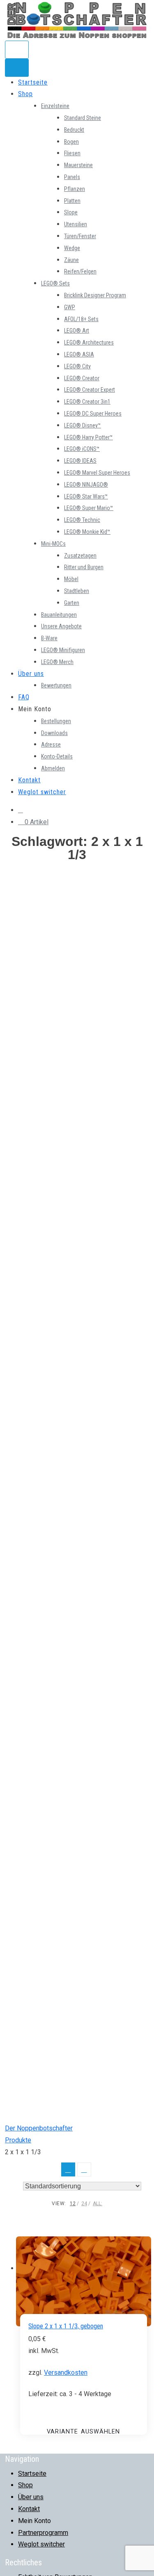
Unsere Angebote (61, 626)
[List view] (84, 2169)
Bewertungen (56, 685)
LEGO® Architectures (89, 342)
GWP (70, 307)
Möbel (71, 579)
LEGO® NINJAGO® (86, 485)
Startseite (33, 82)
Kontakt (29, 780)
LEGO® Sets (55, 283)
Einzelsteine (55, 106)
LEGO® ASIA (79, 354)
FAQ (24, 697)
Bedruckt (74, 130)
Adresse (51, 745)
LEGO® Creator (82, 378)
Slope (71, 212)
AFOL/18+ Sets (81, 319)
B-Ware (49, 638)
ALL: (98, 2204)
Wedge (72, 248)
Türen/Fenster (80, 236)
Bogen (71, 142)
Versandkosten (66, 2373)
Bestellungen (56, 721)
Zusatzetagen (80, 556)
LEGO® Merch (57, 662)
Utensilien (76, 224)
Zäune (71, 260)
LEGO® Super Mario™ (89, 508)
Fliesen (72, 153)
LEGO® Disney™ (83, 425)
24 (84, 2204)
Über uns (31, 674)
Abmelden (53, 768)
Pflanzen (75, 189)
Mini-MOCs (53, 544)
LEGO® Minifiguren (63, 650)
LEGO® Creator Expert (90, 390)
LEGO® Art (77, 331)
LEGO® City (77, 366)
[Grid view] (68, 2169)
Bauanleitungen (59, 615)
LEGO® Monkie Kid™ (87, 532)
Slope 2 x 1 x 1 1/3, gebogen (66, 2326)
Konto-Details (57, 756)
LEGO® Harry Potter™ (88, 437)
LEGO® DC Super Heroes (93, 414)
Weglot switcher (42, 792)
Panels (72, 177)
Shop (25, 94)
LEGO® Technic (82, 520)
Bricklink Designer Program (95, 295)
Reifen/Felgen (80, 271)
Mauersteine (78, 165)
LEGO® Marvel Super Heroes (97, 473)
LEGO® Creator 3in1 (87, 402)
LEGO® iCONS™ (82, 449)
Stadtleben (77, 591)
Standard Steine (83, 118)
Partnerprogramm (43, 2533)
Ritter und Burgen (84, 567)
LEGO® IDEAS (80, 461)
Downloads (54, 733)
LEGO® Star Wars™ (86, 496)
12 (73, 2204)
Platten (72, 201)
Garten (72, 603)
